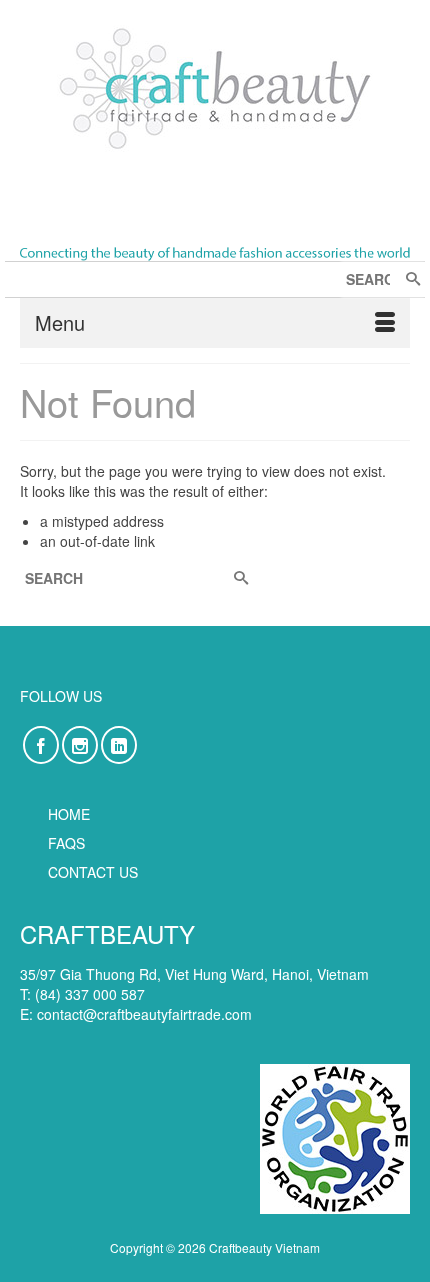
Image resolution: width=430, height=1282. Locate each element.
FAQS (66, 843)
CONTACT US (93, 872)
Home (69, 814)
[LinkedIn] (119, 745)
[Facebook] (41, 745)
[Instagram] (80, 745)
